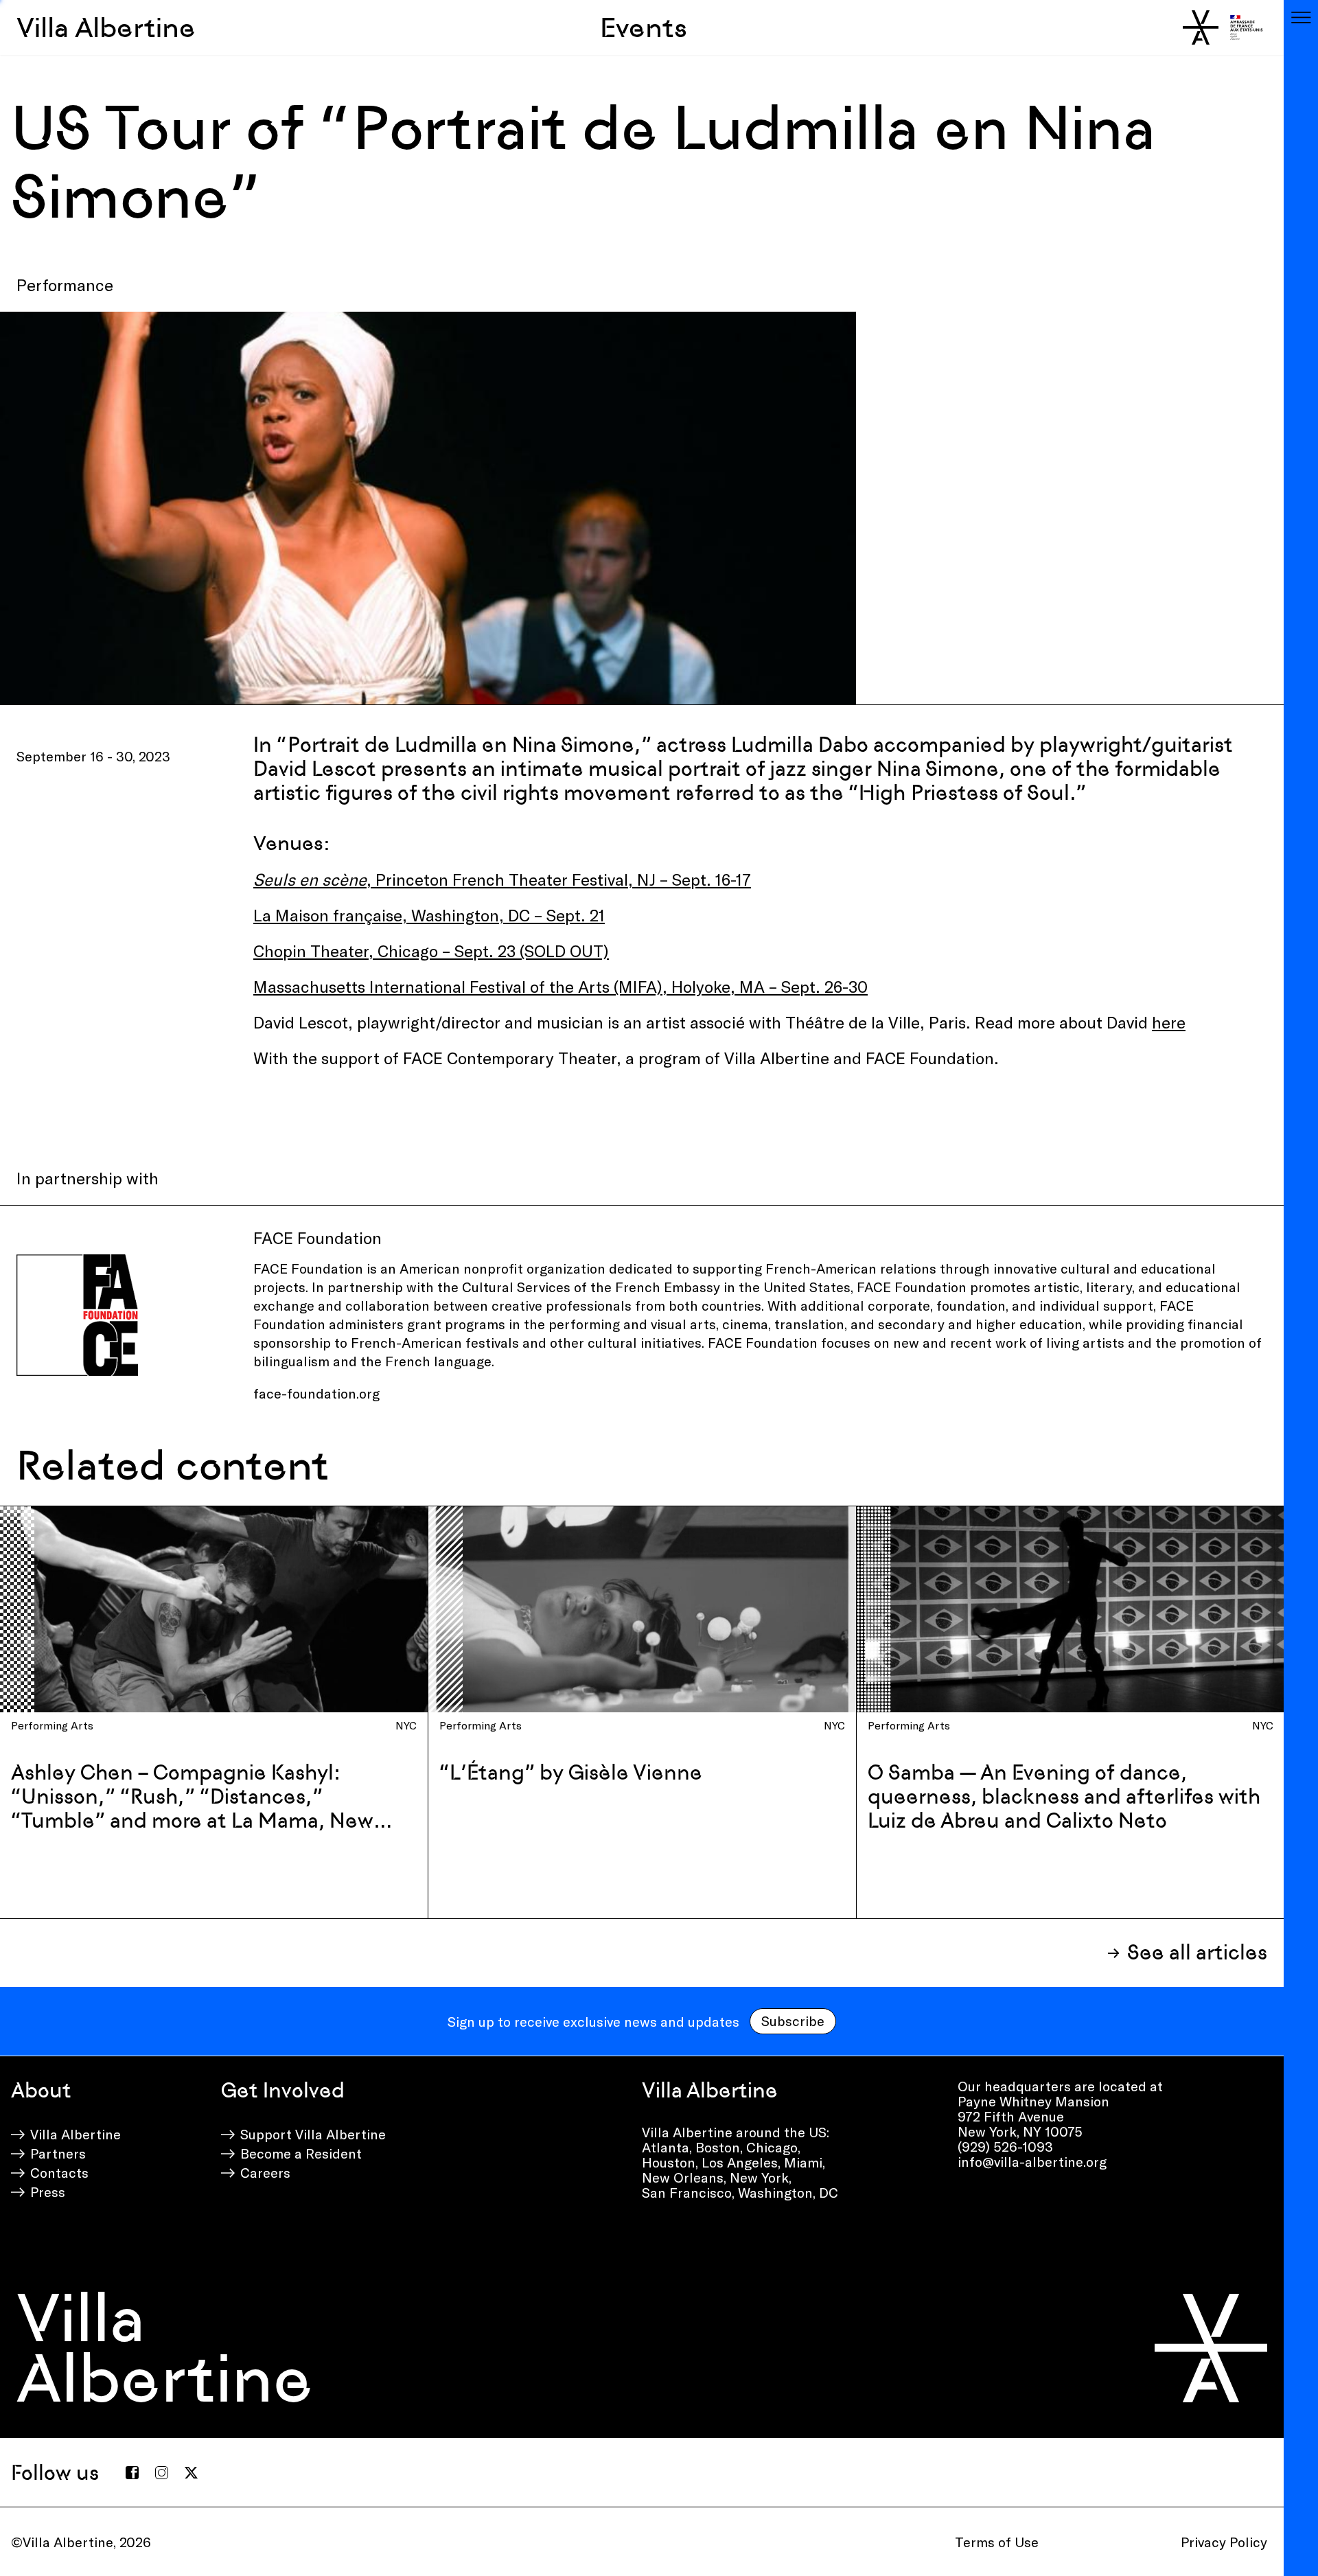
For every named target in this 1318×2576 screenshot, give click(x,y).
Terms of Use (997, 2542)
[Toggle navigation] (1301, 17)
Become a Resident (301, 2153)
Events (644, 27)
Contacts (59, 2172)
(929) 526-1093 (1005, 2146)
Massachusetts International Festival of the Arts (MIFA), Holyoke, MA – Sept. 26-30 (560, 986)
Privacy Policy (1224, 2542)
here (1169, 1022)
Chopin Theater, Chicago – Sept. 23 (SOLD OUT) (431, 951)
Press (48, 2192)
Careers (265, 2172)
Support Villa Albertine (313, 2134)
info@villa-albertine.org (1032, 2161)
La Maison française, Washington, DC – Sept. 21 (429, 915)
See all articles (1197, 1952)
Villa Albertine (106, 27)
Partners (58, 2153)
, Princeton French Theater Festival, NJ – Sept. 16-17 (502, 879)
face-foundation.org (318, 1393)
